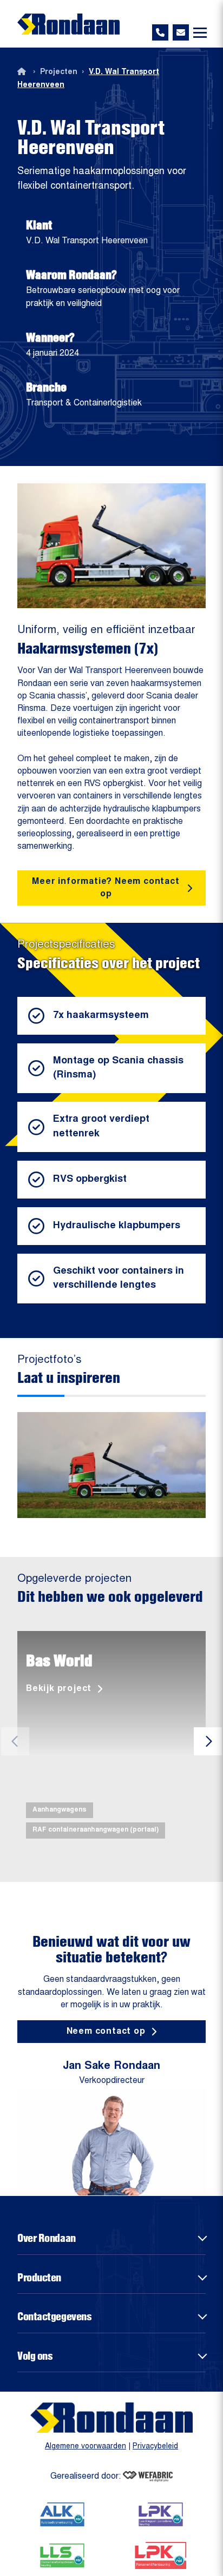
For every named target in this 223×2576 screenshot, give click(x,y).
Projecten (59, 72)
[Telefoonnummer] (160, 32)
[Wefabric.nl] (148, 2477)
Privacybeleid (155, 2447)
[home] (68, 24)
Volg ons (35, 2355)
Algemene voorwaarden (86, 2447)
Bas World (59, 1660)
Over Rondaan (47, 2238)
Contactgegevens (54, 2316)
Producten (39, 2277)
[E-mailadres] (181, 32)
